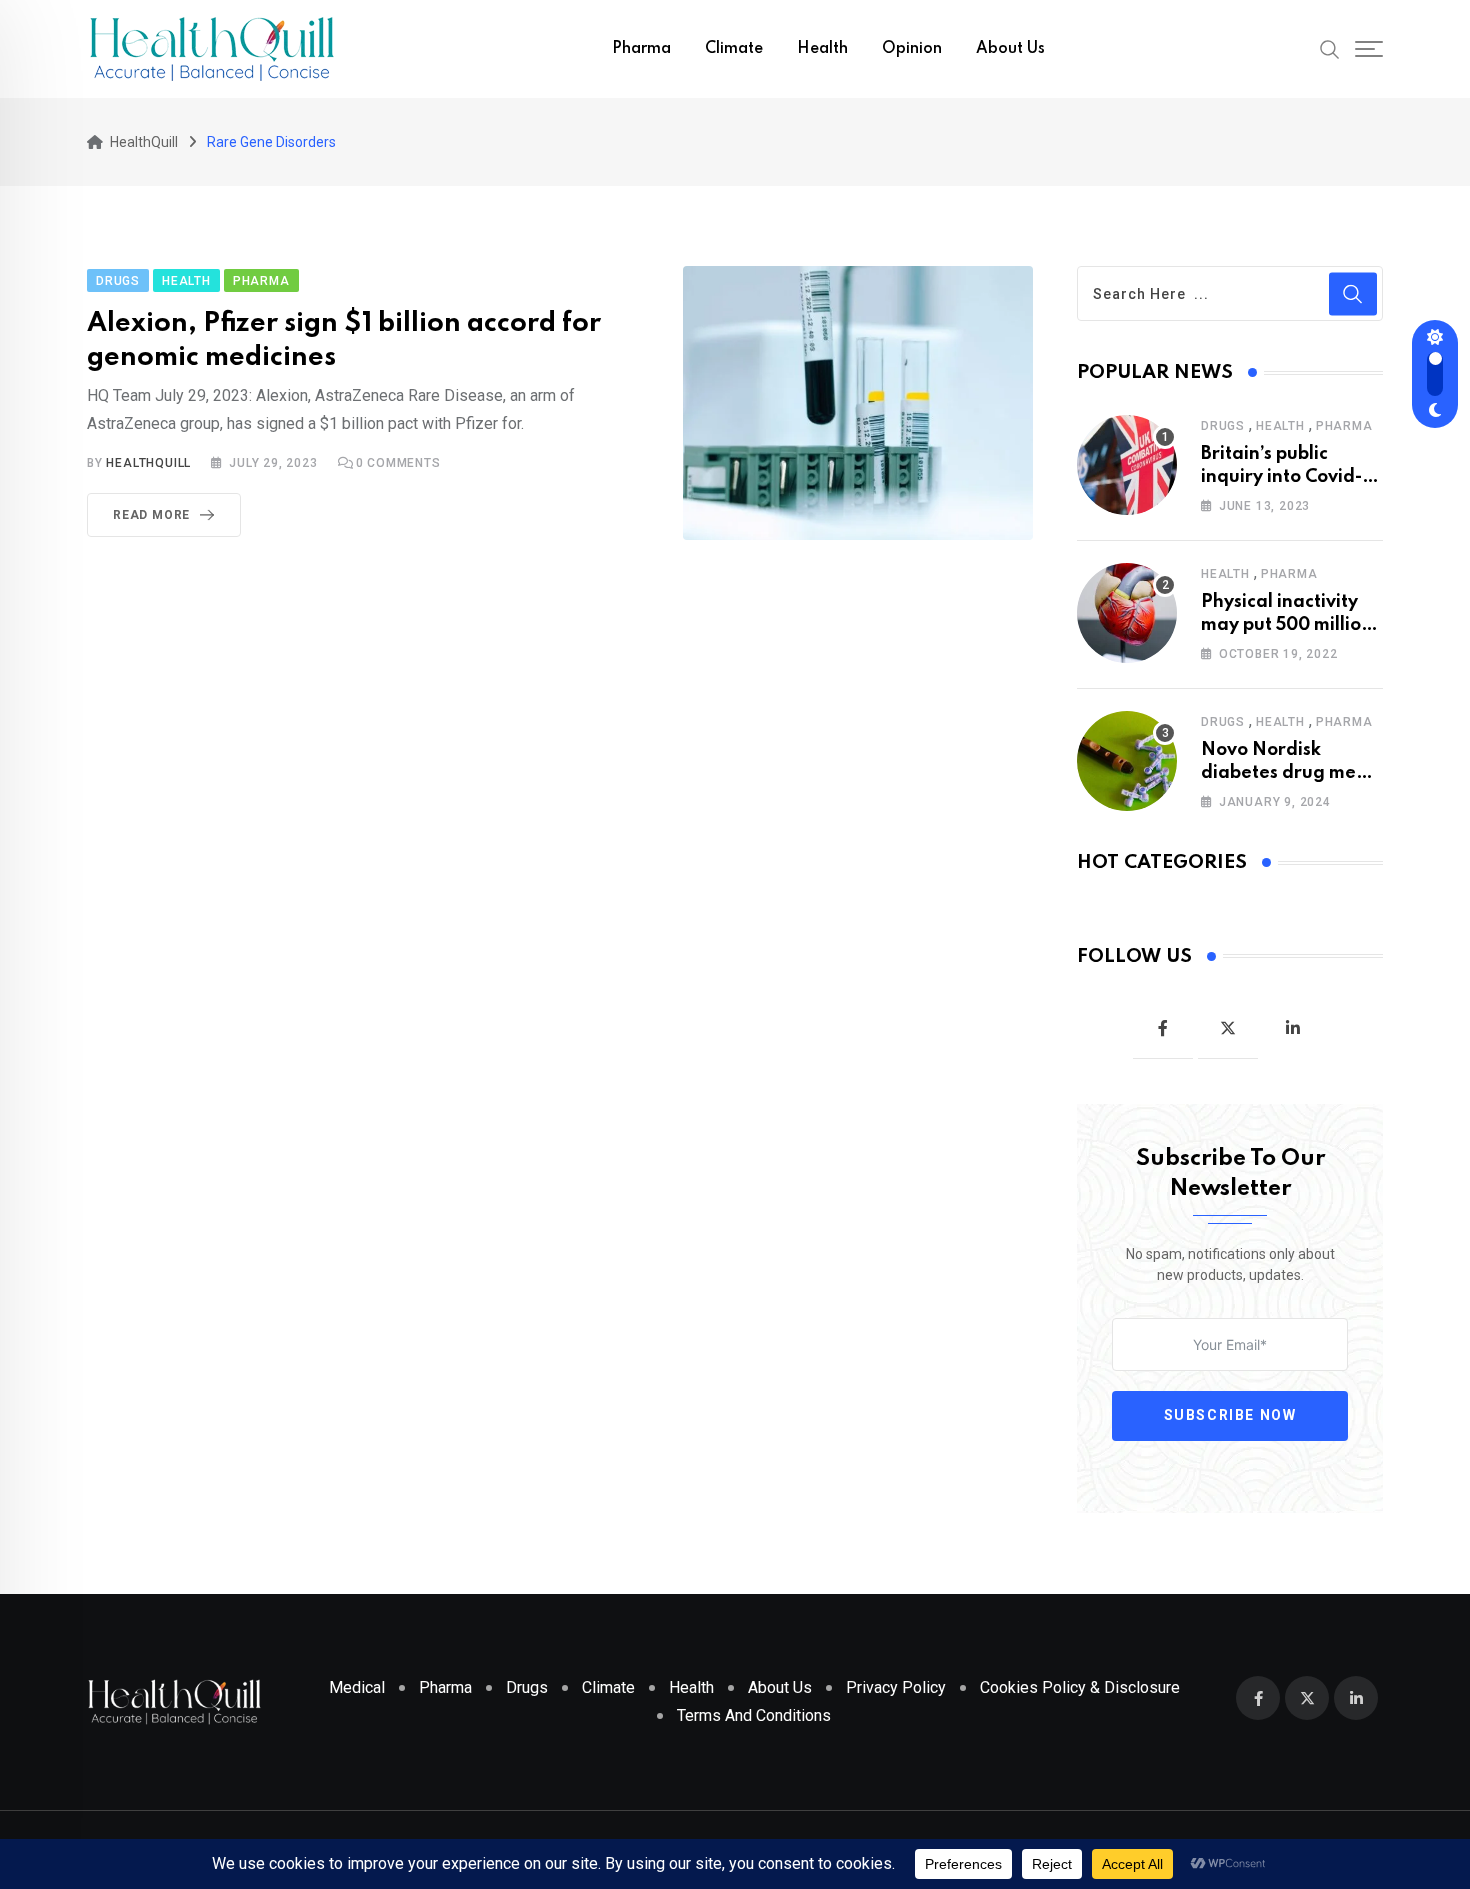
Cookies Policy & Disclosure (1080, 1687)
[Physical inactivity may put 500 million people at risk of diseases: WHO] (1127, 613)
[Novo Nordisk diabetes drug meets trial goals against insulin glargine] (1127, 761)
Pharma (641, 49)
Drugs (1223, 426)
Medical (357, 1687)
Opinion (912, 49)
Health (822, 49)
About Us (1010, 49)
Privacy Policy (896, 1687)
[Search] (1330, 48)
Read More (151, 515)
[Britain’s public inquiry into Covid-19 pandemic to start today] (1127, 465)
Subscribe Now (1230, 1416)
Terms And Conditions (754, 1715)
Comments (398, 463)
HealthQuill (148, 463)
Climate (734, 49)
